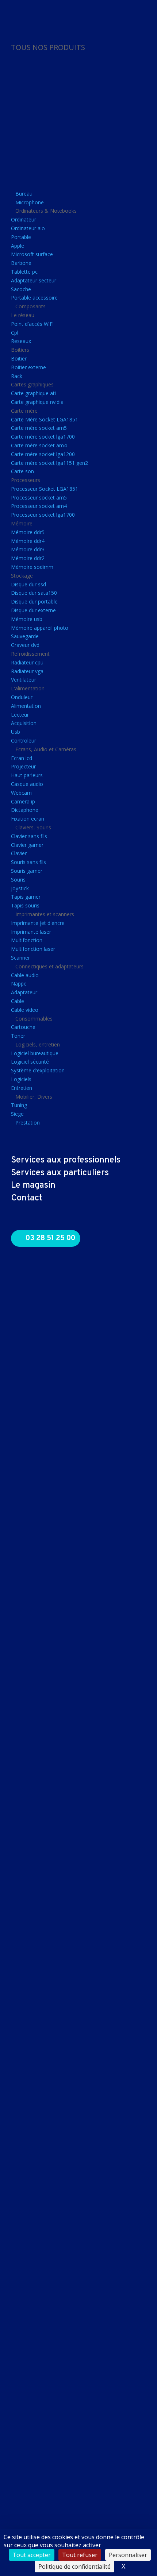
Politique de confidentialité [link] (74, 2567)
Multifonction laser (33, 949)
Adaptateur (24, 992)
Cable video (25, 1010)
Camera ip (23, 801)
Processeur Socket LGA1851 (45, 489)
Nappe (19, 984)
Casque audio (27, 784)
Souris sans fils (28, 862)
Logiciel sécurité (30, 1062)
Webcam (21, 793)
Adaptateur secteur (34, 280)
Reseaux (21, 341)
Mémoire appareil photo (40, 628)
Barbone (21, 263)
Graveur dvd (25, 645)
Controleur (24, 741)
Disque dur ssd (28, 584)
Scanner (20, 958)
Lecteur (20, 715)
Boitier (19, 358)
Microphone (30, 202)
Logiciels (21, 1079)
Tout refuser (80, 2555)
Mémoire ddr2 (28, 558)
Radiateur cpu (27, 662)
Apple (18, 246)
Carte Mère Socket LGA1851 (45, 419)
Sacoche (21, 289)
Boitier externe (28, 367)
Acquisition (24, 723)
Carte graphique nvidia (37, 402)
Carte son (22, 471)
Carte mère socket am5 (39, 428)
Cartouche (23, 1027)
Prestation (28, 1123)
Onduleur (22, 697)
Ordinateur (24, 219)
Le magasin (33, 1185)
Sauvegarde (25, 636)
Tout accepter (32, 2555)
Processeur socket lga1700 (43, 515)
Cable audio (25, 975)
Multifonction (27, 940)
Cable (18, 1001)
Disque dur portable (34, 601)
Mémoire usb (27, 619)
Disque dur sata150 (34, 593)
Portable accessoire (34, 298)
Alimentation (26, 706)
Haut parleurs (27, 775)
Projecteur (23, 766)
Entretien (22, 1088)
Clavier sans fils (29, 836)
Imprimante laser (31, 932)
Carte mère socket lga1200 (43, 454)
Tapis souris (25, 905)
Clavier (19, 853)
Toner (18, 1036)
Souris (18, 880)
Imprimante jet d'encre (38, 923)
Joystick (20, 888)
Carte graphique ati (33, 393)
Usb (16, 732)
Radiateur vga (27, 671)
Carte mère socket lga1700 (43, 437)
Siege (17, 1114)
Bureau (24, 194)
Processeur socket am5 (39, 498)
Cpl (15, 333)
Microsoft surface (32, 254)
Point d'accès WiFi (32, 324)
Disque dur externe (33, 610)
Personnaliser (128, 2555)
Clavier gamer (27, 845)
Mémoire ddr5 (28, 532)
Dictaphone (25, 810)
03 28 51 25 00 (50, 1238)
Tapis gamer (26, 897)
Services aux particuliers (60, 1173)
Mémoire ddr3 (28, 549)
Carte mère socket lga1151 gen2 (49, 463)
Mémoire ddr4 (28, 541)
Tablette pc (24, 272)
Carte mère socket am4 (39, 445)
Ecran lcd (22, 758)
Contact (27, 1198)
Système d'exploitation (38, 1070)
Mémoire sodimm (32, 567)
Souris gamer (27, 871)
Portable (21, 237)
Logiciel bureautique (35, 1053)
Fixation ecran (28, 819)
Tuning (19, 1105)
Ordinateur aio (28, 228)
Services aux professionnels (66, 1160)
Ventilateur (24, 680)
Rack (17, 376)
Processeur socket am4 (39, 506)
